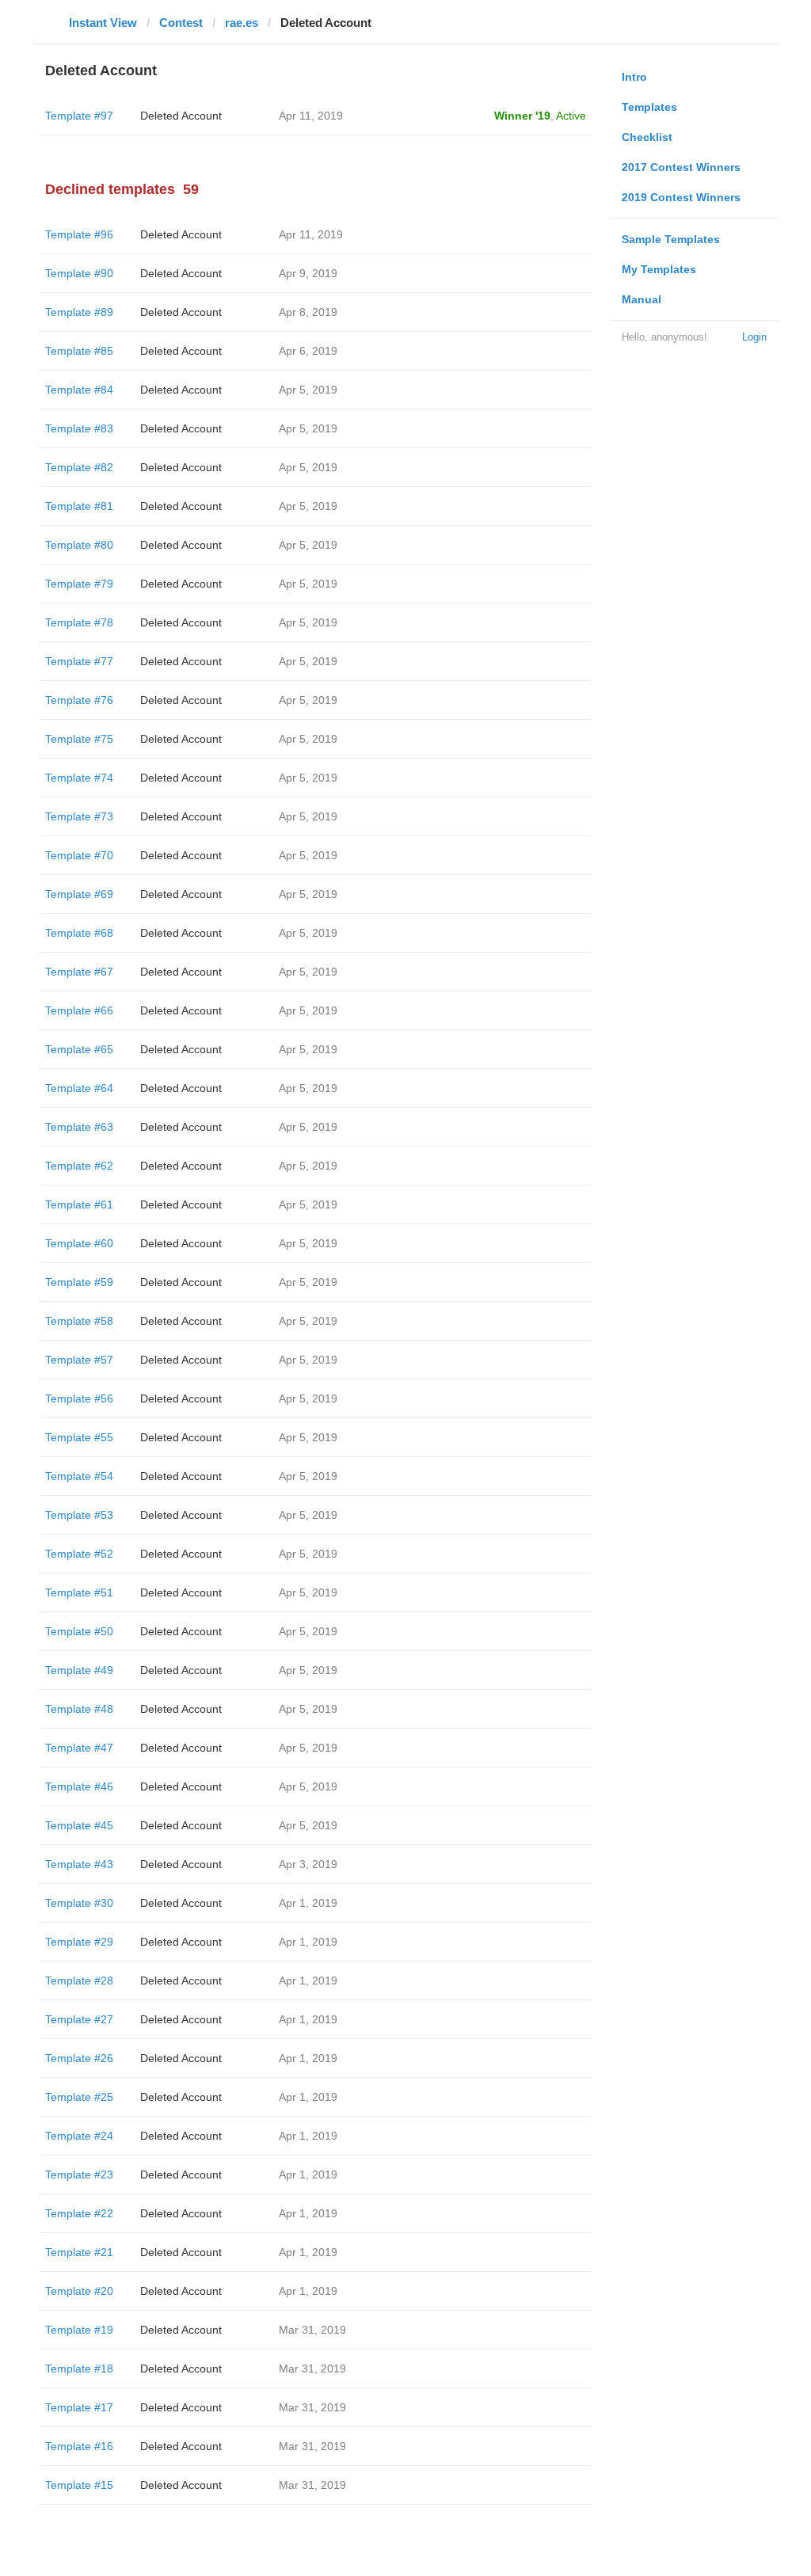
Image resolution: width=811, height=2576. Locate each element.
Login (754, 337)
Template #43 (79, 1864)
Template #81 (79, 506)
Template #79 (79, 584)
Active (571, 116)
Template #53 (79, 1515)
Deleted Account (181, 116)
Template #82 (79, 467)
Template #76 (79, 700)
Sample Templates (671, 239)
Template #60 (79, 1243)
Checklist (647, 137)
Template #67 (79, 972)
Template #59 (79, 1282)
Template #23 (79, 2175)
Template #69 (79, 894)
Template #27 (79, 2019)
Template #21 (79, 2252)
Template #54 (79, 1476)
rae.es (242, 23)
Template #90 (79, 273)
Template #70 (79, 855)
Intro (634, 77)
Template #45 (79, 1825)
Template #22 (79, 2213)
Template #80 (79, 545)
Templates (649, 107)
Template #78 (79, 622)
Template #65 (79, 1049)
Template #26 (79, 2058)
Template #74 (79, 778)
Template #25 (79, 2097)
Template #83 (79, 428)
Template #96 (79, 234)
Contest (181, 23)
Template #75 (79, 739)
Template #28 (79, 1981)
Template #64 (79, 1088)
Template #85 (79, 351)
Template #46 (79, 1786)
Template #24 (79, 2136)
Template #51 (79, 1592)
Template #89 (79, 312)
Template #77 (79, 661)
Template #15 (79, 2485)
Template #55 (79, 1437)
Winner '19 (522, 116)
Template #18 (79, 2369)
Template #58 (79, 1321)
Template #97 (79, 116)
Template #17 (79, 2407)
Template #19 (79, 2330)
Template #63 (79, 1127)
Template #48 (79, 1709)
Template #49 (79, 1670)
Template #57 (79, 1360)
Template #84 (79, 390)
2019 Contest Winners (681, 197)
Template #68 (79, 933)
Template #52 (79, 1554)
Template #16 (79, 2446)
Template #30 (79, 1903)
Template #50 (79, 1631)
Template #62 (79, 1166)
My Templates (659, 269)
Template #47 (79, 1748)
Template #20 (79, 2291)
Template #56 (79, 1398)
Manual (642, 299)
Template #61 (79, 1204)
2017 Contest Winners (681, 167)
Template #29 (79, 1942)
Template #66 (79, 1010)
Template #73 (79, 816)
